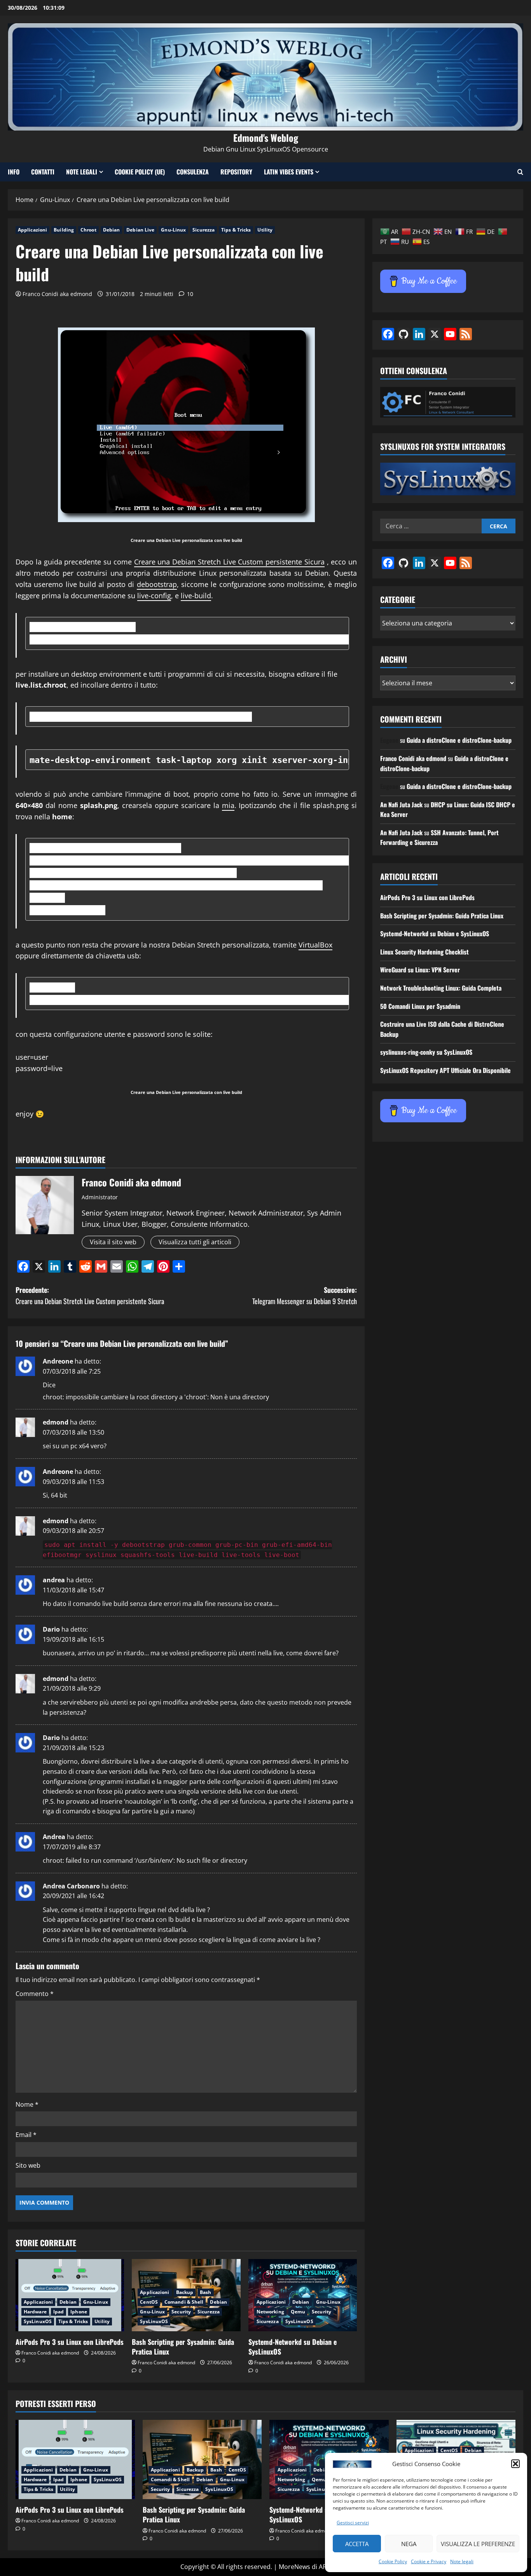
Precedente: (90, 1295)
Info (14, 172)
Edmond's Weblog (266, 138)
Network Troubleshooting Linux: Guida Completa (441, 988)
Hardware (35, 2312)
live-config (154, 596)
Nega (409, 2544)
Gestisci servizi (353, 2523)
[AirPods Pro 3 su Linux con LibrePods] (70, 2295)
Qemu (298, 2312)
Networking (270, 2312)
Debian (112, 230)
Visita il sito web (113, 1242)
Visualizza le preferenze (478, 2544)
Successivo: (305, 1295)
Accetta (357, 2544)
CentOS (149, 2302)
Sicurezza (203, 230)
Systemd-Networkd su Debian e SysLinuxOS (293, 2347)
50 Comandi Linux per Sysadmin (420, 1006)
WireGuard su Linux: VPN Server (420, 970)
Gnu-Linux (173, 230)
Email (26, 2135)
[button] (515, 2464)
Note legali (462, 2561)
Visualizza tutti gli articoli (195, 1242)
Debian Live (140, 230)
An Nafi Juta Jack (401, 805)
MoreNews (294, 2567)
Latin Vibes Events (289, 172)
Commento (35, 1994)
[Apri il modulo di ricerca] (520, 172)
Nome (27, 2104)
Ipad (59, 2312)
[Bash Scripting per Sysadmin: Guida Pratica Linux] (202, 2459)
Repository (236, 172)
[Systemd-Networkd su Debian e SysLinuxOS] (303, 2295)
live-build (196, 596)
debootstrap (157, 584)
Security (181, 2312)
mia (228, 805)
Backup (185, 2292)
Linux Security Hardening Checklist (424, 952)
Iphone (79, 2312)
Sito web (28, 2165)
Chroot (88, 230)
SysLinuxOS (38, 2321)
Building (64, 230)
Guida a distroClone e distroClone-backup (459, 740)
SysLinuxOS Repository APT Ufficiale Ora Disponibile (445, 1070)
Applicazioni (32, 230)
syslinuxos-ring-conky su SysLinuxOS (426, 1052)
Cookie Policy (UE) (140, 172)
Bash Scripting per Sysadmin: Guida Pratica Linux (183, 2347)
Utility (265, 230)
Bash (205, 2292)
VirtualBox (315, 945)
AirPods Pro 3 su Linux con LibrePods (70, 2342)
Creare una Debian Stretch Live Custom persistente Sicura (229, 562)
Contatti (43, 172)
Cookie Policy (393, 2561)
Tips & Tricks (236, 230)
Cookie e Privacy (429, 2561)
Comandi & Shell (184, 2302)
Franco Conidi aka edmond (57, 294)
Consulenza (193, 172)
